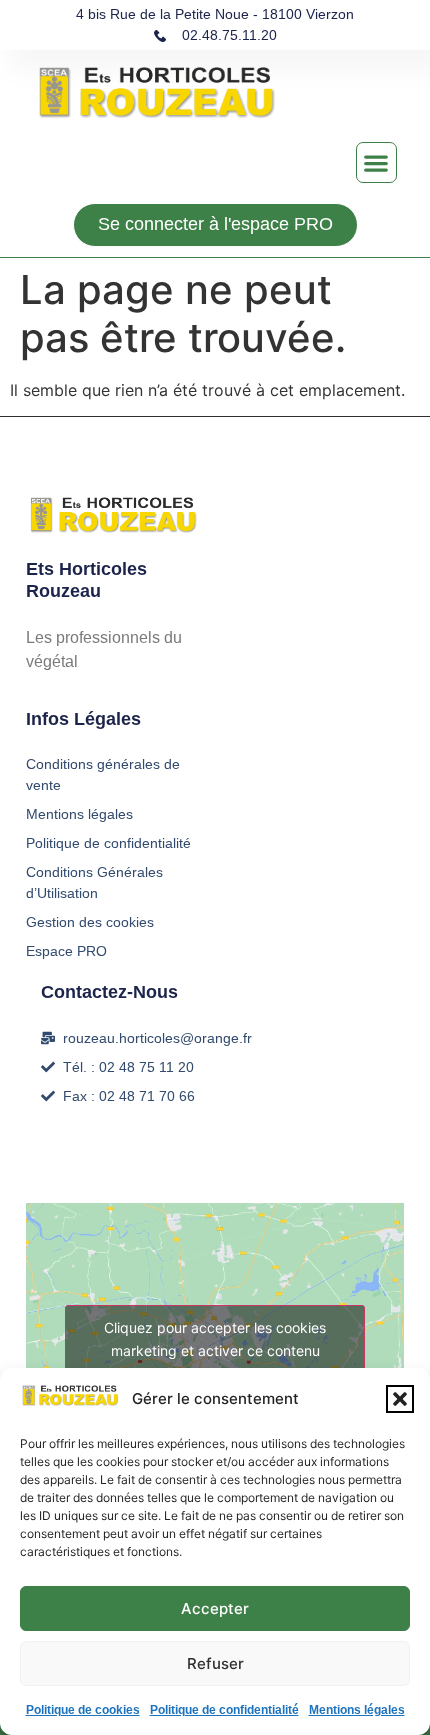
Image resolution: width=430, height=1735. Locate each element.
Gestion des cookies (90, 922)
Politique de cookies (83, 1710)
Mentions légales (357, 1710)
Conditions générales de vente (103, 774)
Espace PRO (66, 951)
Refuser (215, 1663)
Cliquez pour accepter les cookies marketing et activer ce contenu (215, 1339)
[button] (400, 1399)
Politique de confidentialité (224, 1710)
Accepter (215, 1608)
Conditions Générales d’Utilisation (94, 882)
